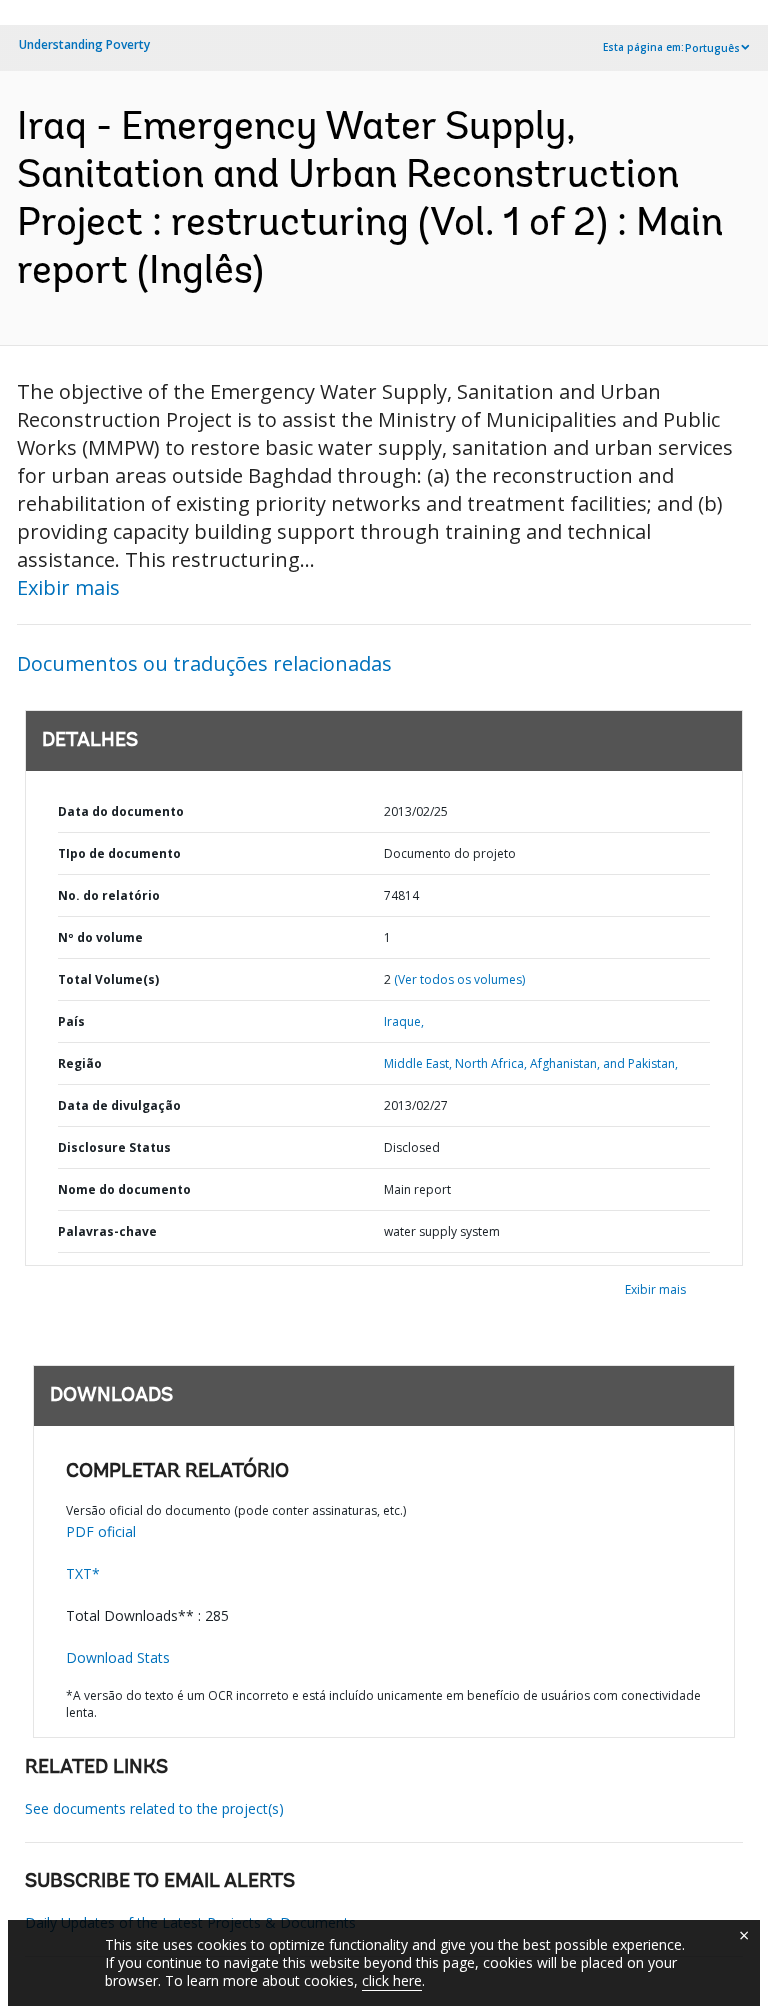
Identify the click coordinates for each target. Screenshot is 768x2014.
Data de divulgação (119, 1105)
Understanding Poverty (84, 44)
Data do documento (121, 811)
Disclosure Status (114, 1147)
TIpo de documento (119, 853)
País (71, 1021)
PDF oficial (101, 1531)
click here (392, 1980)
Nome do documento (124, 1189)
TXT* (83, 1573)
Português (712, 48)
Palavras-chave (107, 1231)
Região (80, 1063)
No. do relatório (109, 895)
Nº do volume (100, 937)
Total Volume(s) (108, 979)
